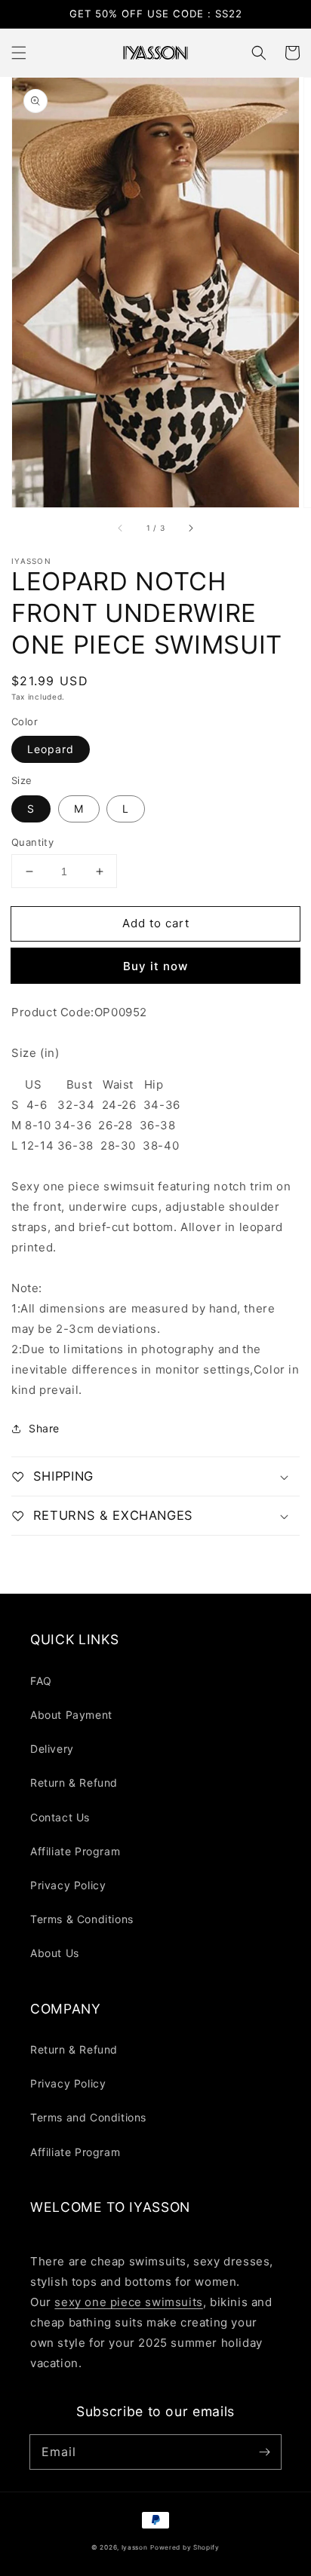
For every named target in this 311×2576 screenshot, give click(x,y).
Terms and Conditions (88, 2117)
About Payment (71, 1715)
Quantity (32, 842)
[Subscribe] (264, 2452)
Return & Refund (74, 1783)
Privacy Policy (68, 1885)
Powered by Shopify (185, 2547)
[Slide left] (121, 528)
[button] (19, 53)
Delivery (52, 1749)
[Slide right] (190, 528)
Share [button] (44, 1428)
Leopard (51, 749)
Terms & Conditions (82, 1919)
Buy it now (155, 966)
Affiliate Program (75, 1851)
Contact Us (60, 1817)
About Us (55, 1953)
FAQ (41, 1681)
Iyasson (135, 2547)
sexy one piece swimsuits (128, 2302)
